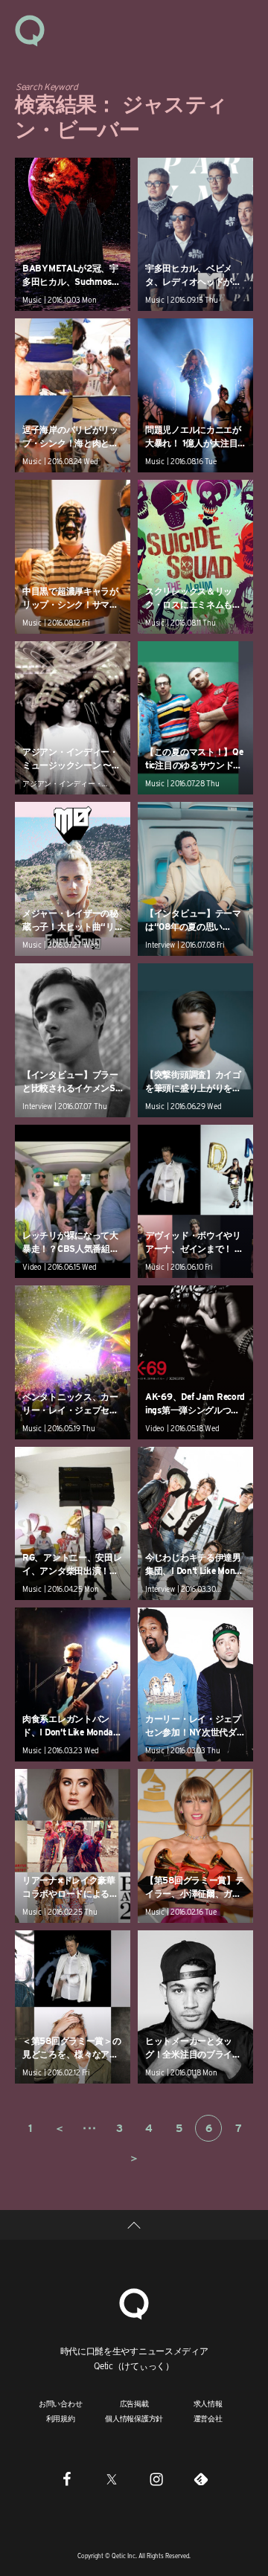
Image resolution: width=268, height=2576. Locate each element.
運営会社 (208, 2418)
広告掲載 (134, 2403)
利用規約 (61, 2418)
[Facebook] (67, 2479)
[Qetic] (30, 30)
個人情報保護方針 (134, 2418)
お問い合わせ (61, 2403)
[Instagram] (156, 2479)
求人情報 (208, 2403)
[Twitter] (112, 2479)
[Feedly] (201, 2479)
